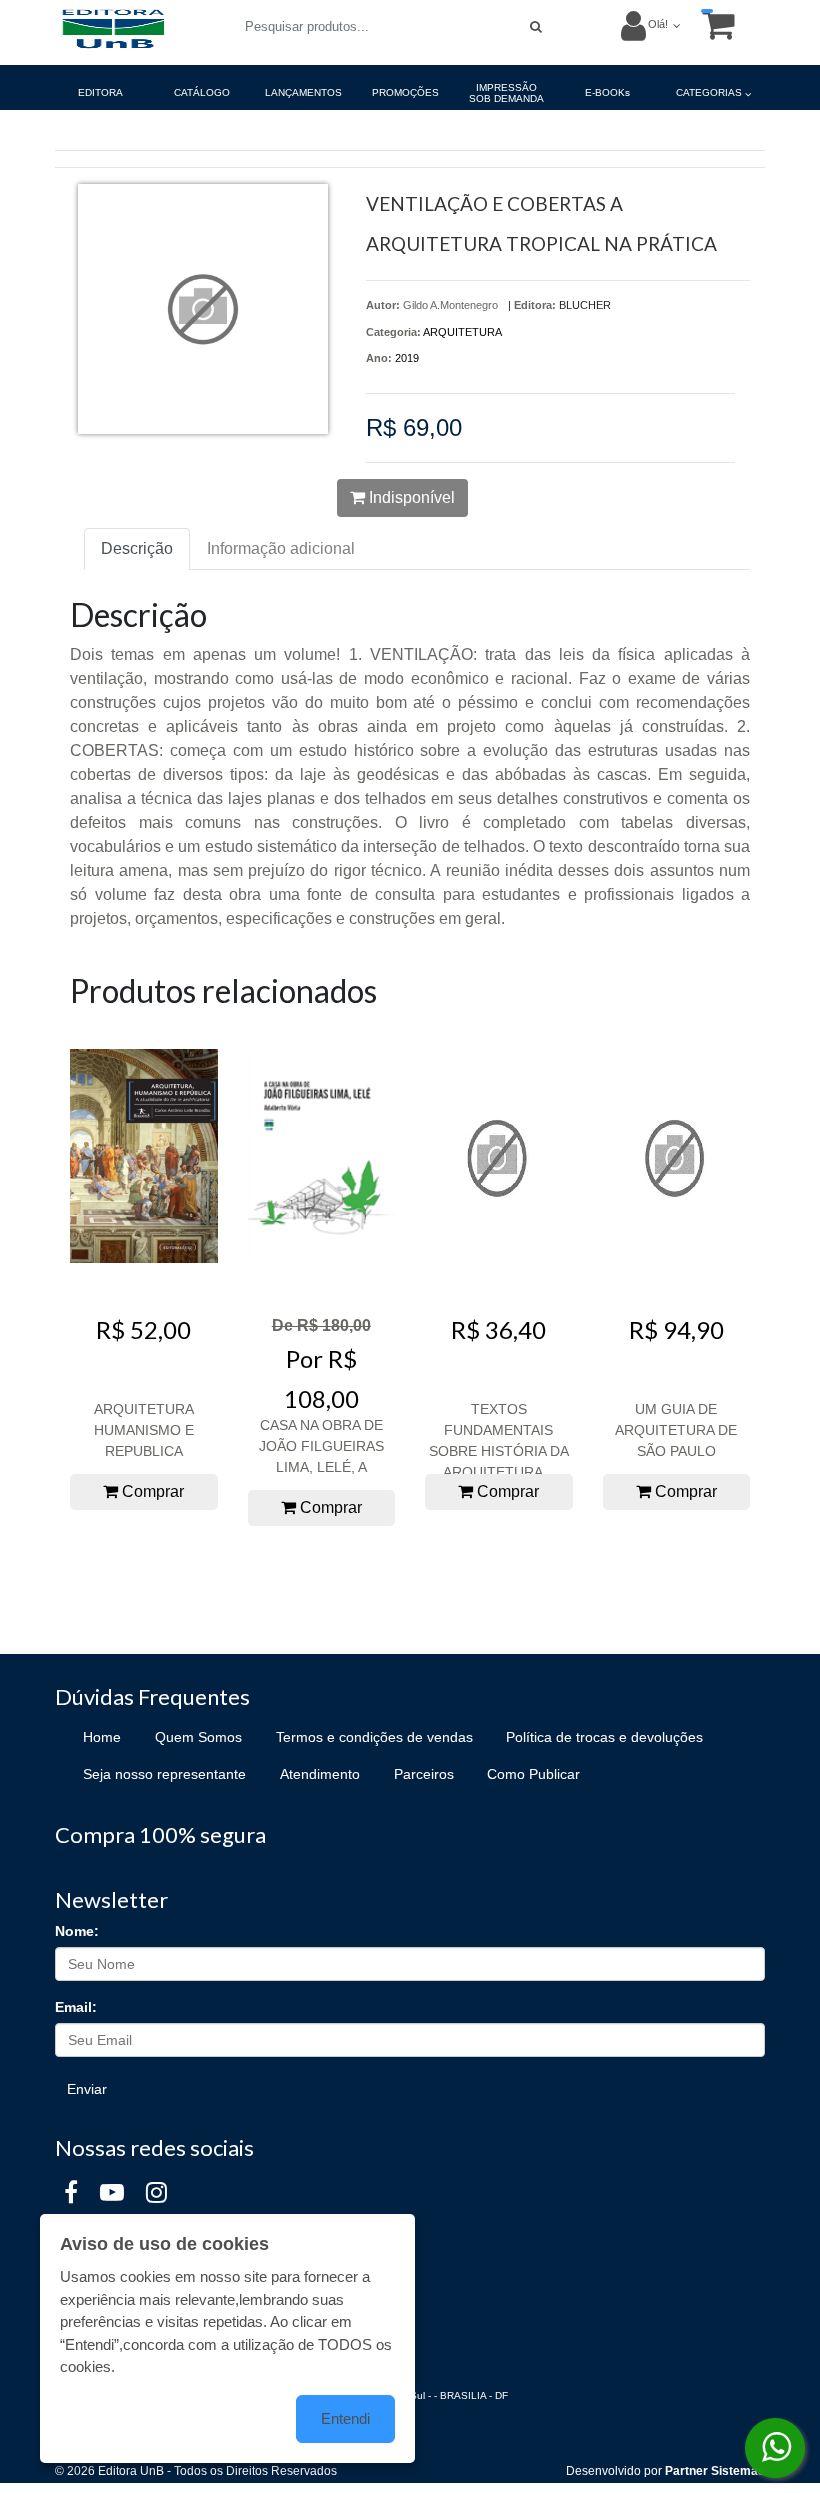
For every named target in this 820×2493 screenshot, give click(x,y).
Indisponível (410, 497)
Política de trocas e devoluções (604, 1737)
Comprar (151, 1491)
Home (102, 1737)
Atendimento (320, 1774)
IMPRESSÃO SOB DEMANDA (506, 93)
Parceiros (424, 1774)
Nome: (77, 1931)
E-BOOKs (607, 92)
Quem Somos (198, 1737)
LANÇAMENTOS (303, 92)
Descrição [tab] (137, 548)
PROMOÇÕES (405, 92)
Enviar (87, 2089)
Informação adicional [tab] (281, 548)
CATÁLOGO (202, 92)
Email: (76, 2007)
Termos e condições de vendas (374, 1737)
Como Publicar (533, 1774)
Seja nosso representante (164, 1774)
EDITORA (100, 92)
